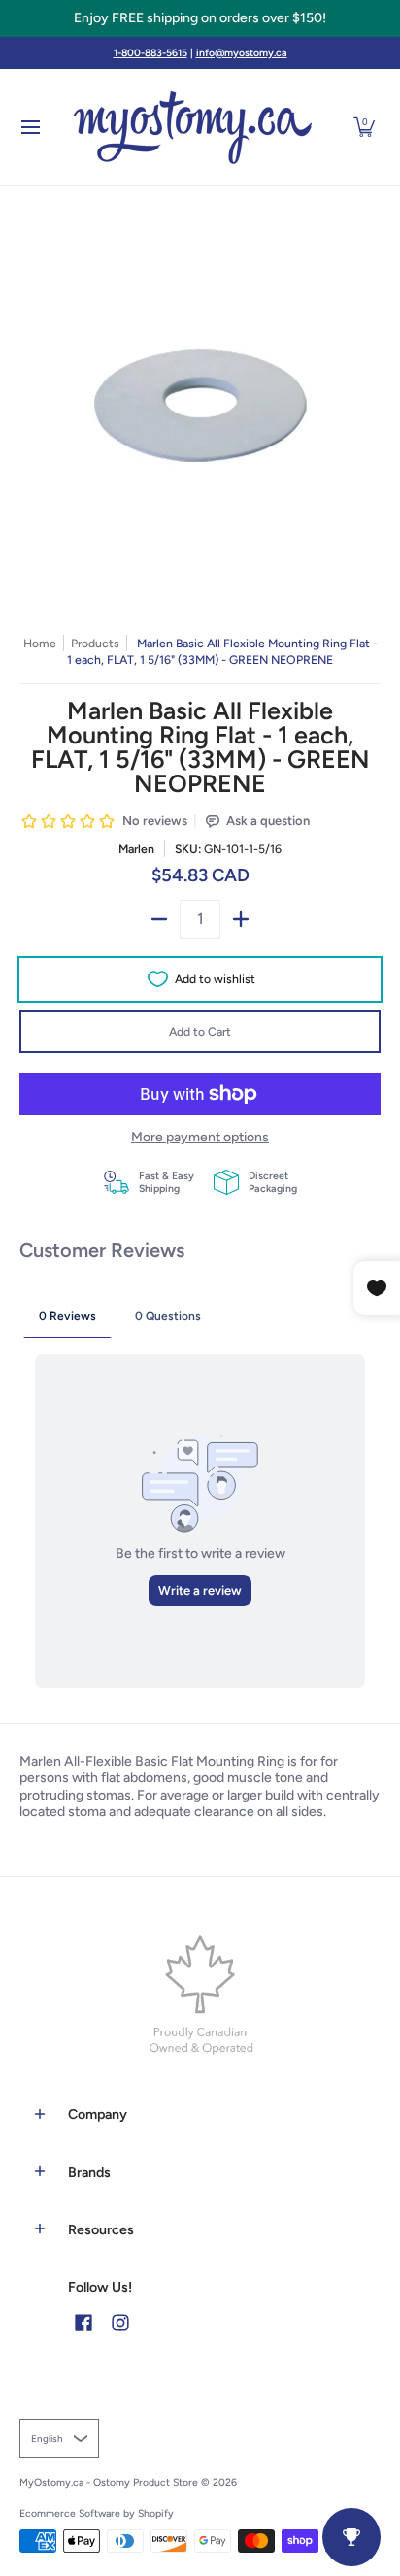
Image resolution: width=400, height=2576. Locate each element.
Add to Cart (200, 1031)
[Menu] (30, 127)
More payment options (200, 1137)
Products (95, 643)
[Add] (241, 919)
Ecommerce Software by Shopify (97, 2513)
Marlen (136, 849)
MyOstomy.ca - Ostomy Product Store (109, 2482)
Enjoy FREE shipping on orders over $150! (200, 18)
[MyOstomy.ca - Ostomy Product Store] (193, 127)
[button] (364, 127)
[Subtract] (159, 919)
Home (40, 643)
